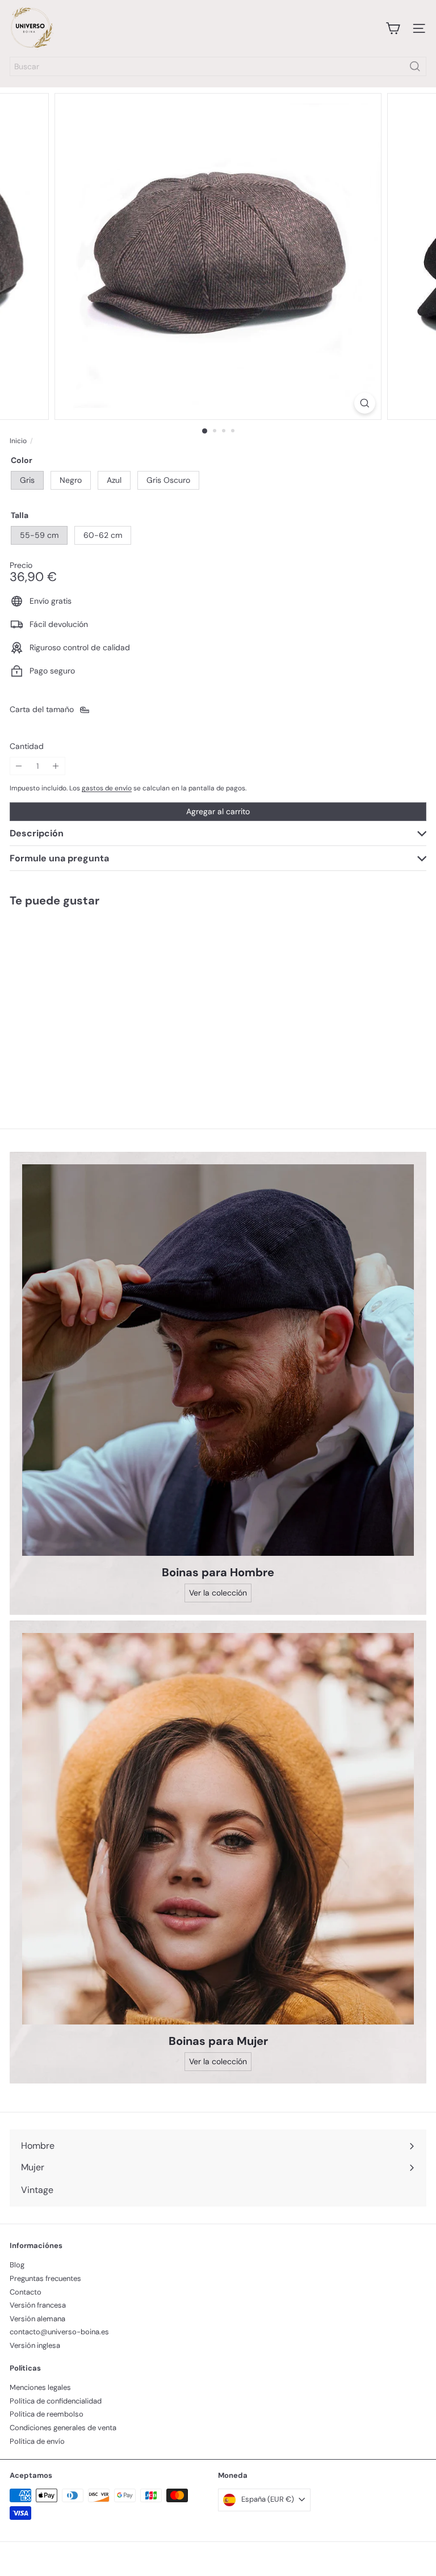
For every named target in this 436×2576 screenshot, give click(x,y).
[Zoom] (365, 403)
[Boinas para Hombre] (218, 1360)
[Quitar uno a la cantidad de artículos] (19, 766)
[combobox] (218, 66)
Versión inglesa (35, 2345)
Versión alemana (37, 2319)
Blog (17, 2265)
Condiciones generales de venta (63, 2428)
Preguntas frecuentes (45, 2278)
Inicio (18, 441)
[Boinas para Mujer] (218, 1829)
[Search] (415, 66)
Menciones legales (40, 2387)
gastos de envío (107, 788)
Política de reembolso (47, 2414)
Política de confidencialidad (56, 2401)
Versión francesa (38, 2305)
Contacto (26, 2292)
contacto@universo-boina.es (59, 2332)
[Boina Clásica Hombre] (81, 999)
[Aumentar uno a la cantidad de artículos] (56, 766)
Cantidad (27, 746)
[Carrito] (393, 28)
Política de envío (37, 2441)
